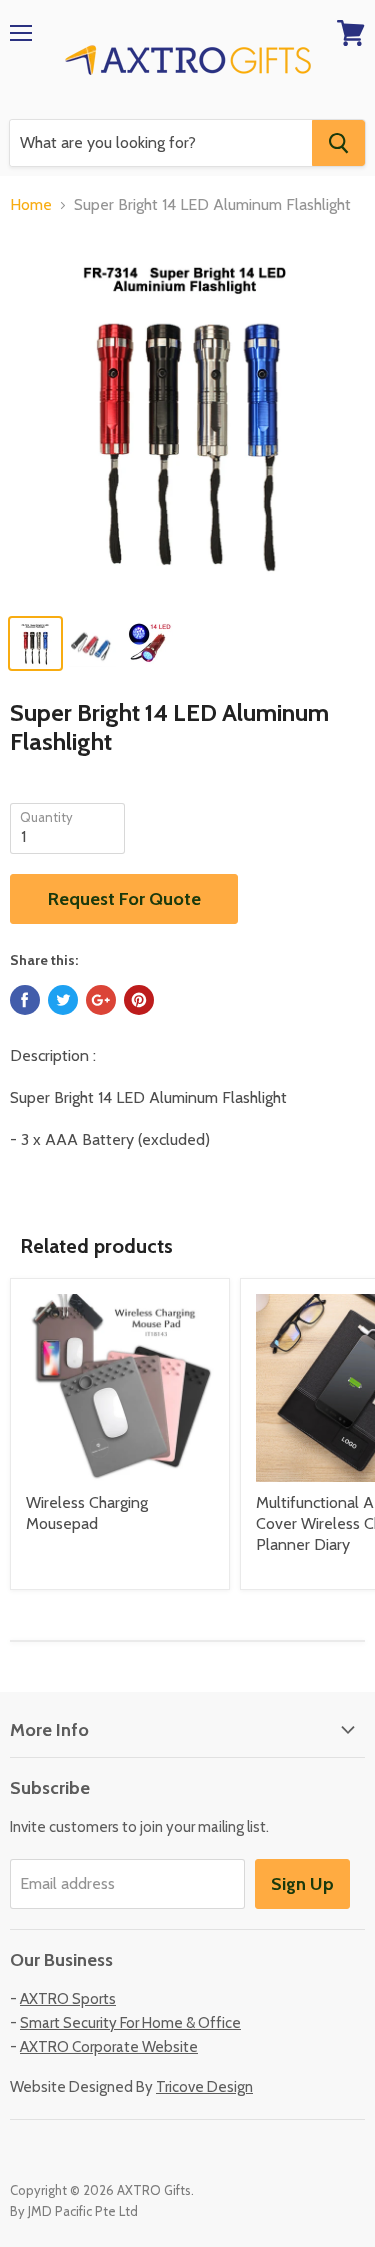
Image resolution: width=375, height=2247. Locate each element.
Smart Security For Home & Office (130, 2023)
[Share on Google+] (101, 1000)
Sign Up (302, 1884)
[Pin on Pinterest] (139, 1000)
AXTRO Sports (68, 1999)
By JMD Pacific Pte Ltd (74, 2211)
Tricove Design (204, 2087)
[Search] (338, 143)
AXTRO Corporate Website (109, 2047)
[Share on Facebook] (25, 1000)
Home (31, 205)
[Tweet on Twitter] (63, 1000)
